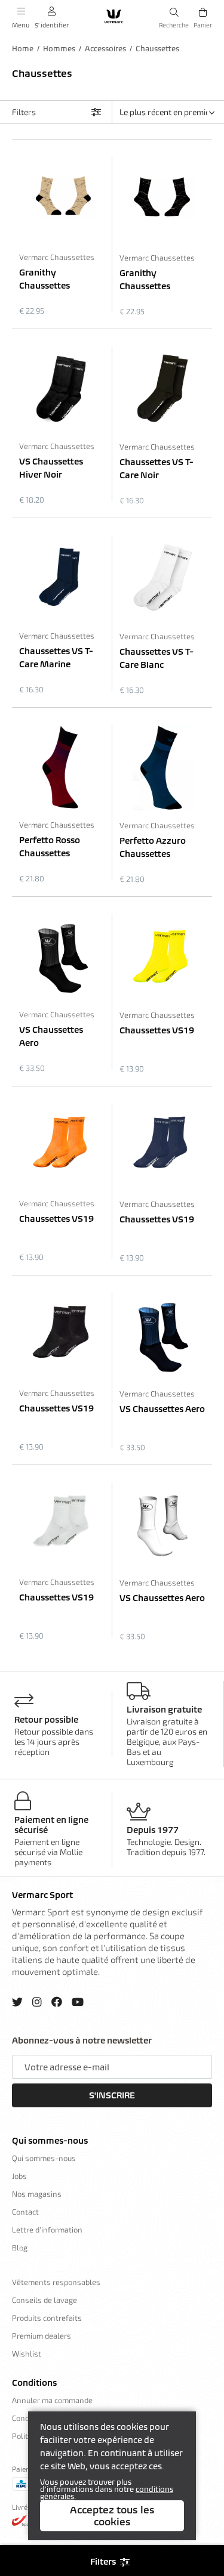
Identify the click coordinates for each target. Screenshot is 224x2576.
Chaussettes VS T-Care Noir (157, 469)
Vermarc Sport (42, 1895)
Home (23, 49)
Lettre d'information (47, 2230)
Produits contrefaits (47, 2318)
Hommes (59, 49)
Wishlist (27, 2354)
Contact (25, 2212)
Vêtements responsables (56, 2282)
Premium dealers (42, 2336)
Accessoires (105, 49)
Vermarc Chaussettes (57, 257)
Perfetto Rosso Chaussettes (50, 847)
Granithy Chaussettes (45, 279)
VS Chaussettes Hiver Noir (51, 468)
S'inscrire (112, 2095)
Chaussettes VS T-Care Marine (56, 658)
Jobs (19, 2176)
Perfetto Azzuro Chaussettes (153, 847)
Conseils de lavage (45, 2300)
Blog (20, 2247)
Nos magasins (37, 2194)
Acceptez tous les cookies (112, 2516)
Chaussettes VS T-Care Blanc (157, 658)
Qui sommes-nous (50, 2141)
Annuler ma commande (52, 2400)
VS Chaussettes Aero (51, 1036)
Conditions (34, 2383)
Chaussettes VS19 (157, 1030)
